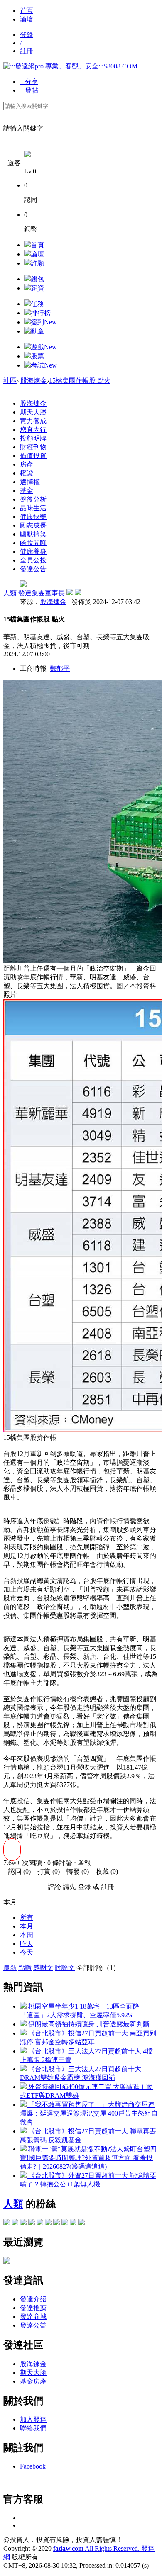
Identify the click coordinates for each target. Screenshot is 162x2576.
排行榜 (41, 313)
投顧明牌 (33, 438)
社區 (10, 381)
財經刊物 (33, 447)
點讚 (25, 1968)
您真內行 (33, 430)
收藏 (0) (104, 1871)
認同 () (17, 1871)
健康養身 (33, 551)
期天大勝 (33, 412)
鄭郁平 (60, 668)
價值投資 (33, 456)
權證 (27, 473)
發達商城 (33, 2317)
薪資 (37, 288)
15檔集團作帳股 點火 (80, 381)
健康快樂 (33, 517)
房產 (27, 464)
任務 (37, 304)
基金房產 (33, 2381)
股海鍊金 (33, 2364)
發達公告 (33, 569)
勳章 (37, 331)
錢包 (37, 279)
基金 (27, 491)
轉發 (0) (75, 1871)
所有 (27, 1917)
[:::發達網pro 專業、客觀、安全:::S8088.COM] (70, 66)
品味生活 (33, 508)
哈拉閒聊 (33, 543)
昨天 (27, 1944)
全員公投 (33, 560)
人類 (10, 593)
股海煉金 (34, 381)
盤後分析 (33, 499)
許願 (37, 263)
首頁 (27, 11)
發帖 (29, 90)
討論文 (65, 1968)
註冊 (27, 51)
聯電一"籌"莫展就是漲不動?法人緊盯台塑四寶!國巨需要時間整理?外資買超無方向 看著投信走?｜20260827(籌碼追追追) (88, 2158)
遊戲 (44, 347)
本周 (27, 1935)
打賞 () (46, 1871)
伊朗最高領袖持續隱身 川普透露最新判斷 (88, 2024)
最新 (10, 1968)
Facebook (33, 2466)
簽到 (44, 322)
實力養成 (33, 421)
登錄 (27, 35)
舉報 (84, 1863)
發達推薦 (33, 2308)
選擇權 (30, 482)
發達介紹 (33, 2299)
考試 (44, 365)
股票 (37, 356)
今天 (27, 1952)
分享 (29, 82)
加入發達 (33, 2419)
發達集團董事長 (42, 593)
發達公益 (33, 2325)
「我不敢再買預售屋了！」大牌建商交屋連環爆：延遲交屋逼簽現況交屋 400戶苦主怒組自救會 (89, 2113)
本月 (27, 1926)
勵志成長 (33, 525)
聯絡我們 (33, 2428)
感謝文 (43, 1968)
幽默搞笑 (33, 534)
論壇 (27, 19)
